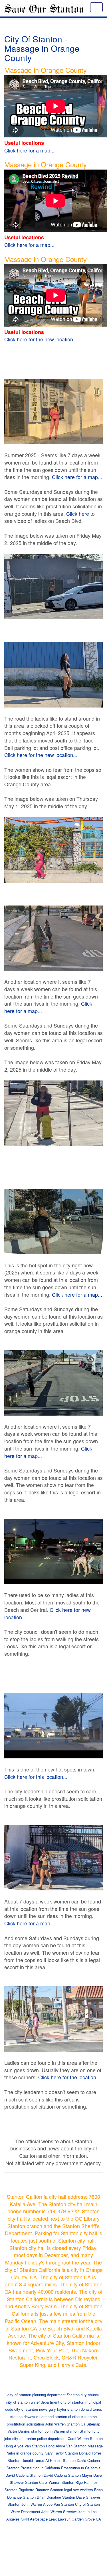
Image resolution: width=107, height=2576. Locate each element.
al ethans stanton (82, 2417)
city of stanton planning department (37, 2395)
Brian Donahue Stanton (56, 2497)
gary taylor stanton (64, 2409)
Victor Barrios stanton (25, 2431)
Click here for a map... (29, 150)
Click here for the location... (69, 2077)
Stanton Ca (76, 2424)
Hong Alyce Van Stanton (25, 2446)
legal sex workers (79, 2490)
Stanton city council (83, 2395)
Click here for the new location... (41, 339)
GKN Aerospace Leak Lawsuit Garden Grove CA (61, 2519)
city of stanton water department (33, 2402)
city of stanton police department (39, 2438)
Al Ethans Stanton (60, 2460)
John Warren (55, 2424)
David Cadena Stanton (24, 2475)
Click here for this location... (36, 1777)
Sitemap (93, 2424)
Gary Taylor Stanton (61, 2453)
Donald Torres (33, 2460)
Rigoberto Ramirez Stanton (41, 2490)
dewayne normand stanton (45, 2417)
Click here (78, 513)
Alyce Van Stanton (58, 2504)
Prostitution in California (40, 2468)
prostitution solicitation (25, 2424)
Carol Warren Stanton (85, 2438)
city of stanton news (31, 2409)
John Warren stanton (61, 2431)
